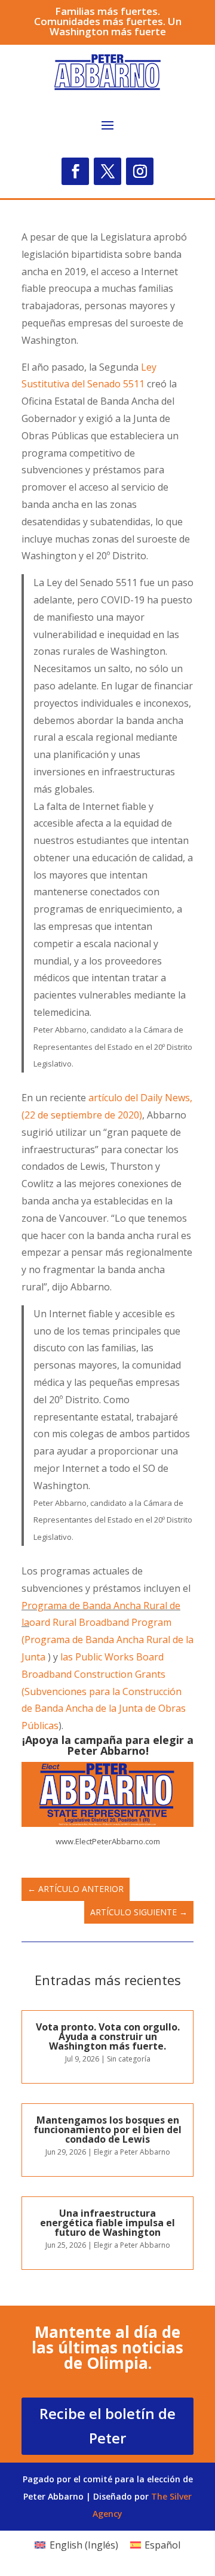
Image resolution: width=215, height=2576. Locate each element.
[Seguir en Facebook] (75, 171)
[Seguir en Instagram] (140, 171)
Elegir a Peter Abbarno (132, 2152)
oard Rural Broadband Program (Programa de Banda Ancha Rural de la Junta (107, 1640)
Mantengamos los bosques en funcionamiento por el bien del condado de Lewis (107, 2130)
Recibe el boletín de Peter (107, 2426)
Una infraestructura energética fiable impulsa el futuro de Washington (107, 2223)
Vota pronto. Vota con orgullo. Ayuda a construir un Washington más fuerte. (108, 2036)
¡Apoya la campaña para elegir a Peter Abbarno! (108, 1745)
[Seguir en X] (107, 171)
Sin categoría (129, 2059)
